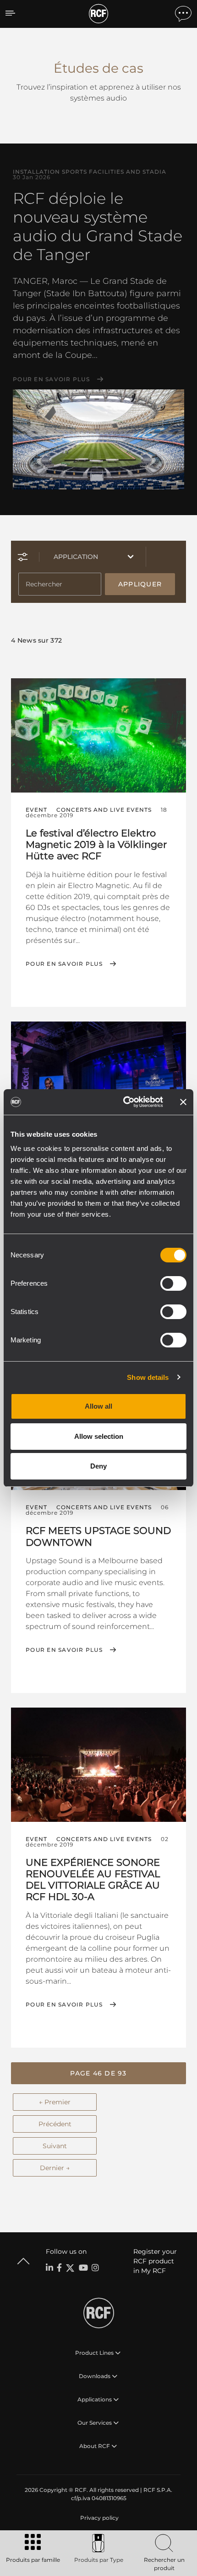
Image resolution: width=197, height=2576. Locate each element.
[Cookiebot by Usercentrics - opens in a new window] (124, 1102)
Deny (98, 1466)
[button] (98, 2073)
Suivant (55, 2146)
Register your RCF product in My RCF (155, 2261)
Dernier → (55, 2168)
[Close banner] (183, 1102)
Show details (148, 1377)
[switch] (173, 1283)
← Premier (55, 2102)
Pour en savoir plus (51, 379)
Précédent (55, 2124)
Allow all (98, 1406)
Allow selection (99, 1436)
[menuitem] (98, 2518)
